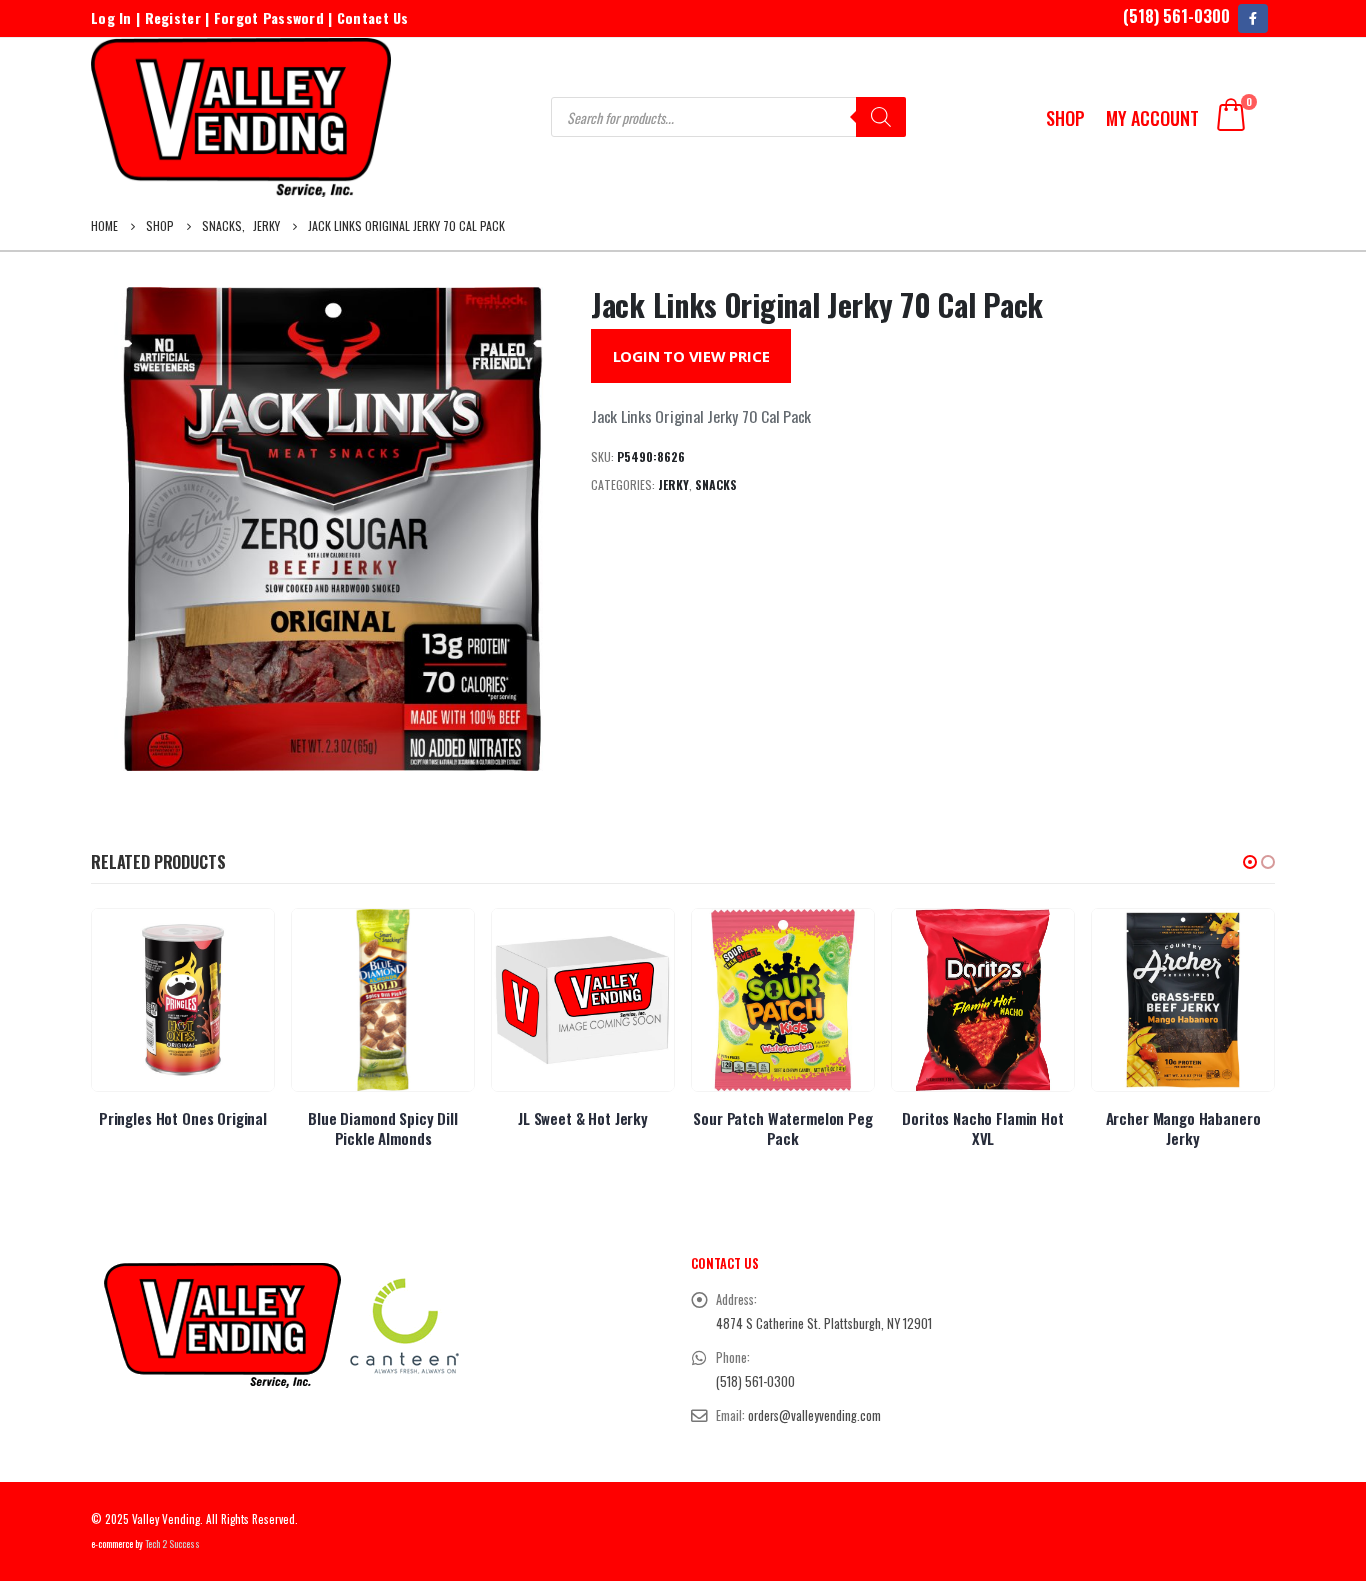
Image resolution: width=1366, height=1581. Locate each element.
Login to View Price (691, 356)
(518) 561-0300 (1176, 15)
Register (173, 17)
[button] (1250, 862)
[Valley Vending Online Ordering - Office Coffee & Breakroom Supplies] (241, 117)
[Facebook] (1252, 18)
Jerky (673, 484)
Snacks (716, 484)
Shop (1065, 118)
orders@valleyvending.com (814, 1415)
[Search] (881, 117)
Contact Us (373, 17)
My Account (1152, 118)
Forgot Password (269, 17)
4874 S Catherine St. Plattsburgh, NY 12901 (824, 1323)
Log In (111, 17)
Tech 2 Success (172, 1544)
